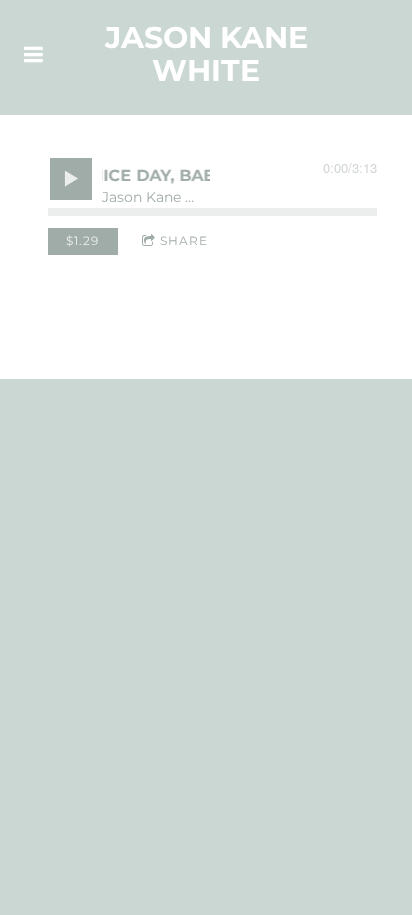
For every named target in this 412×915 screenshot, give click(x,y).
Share (184, 240)
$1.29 (82, 240)
